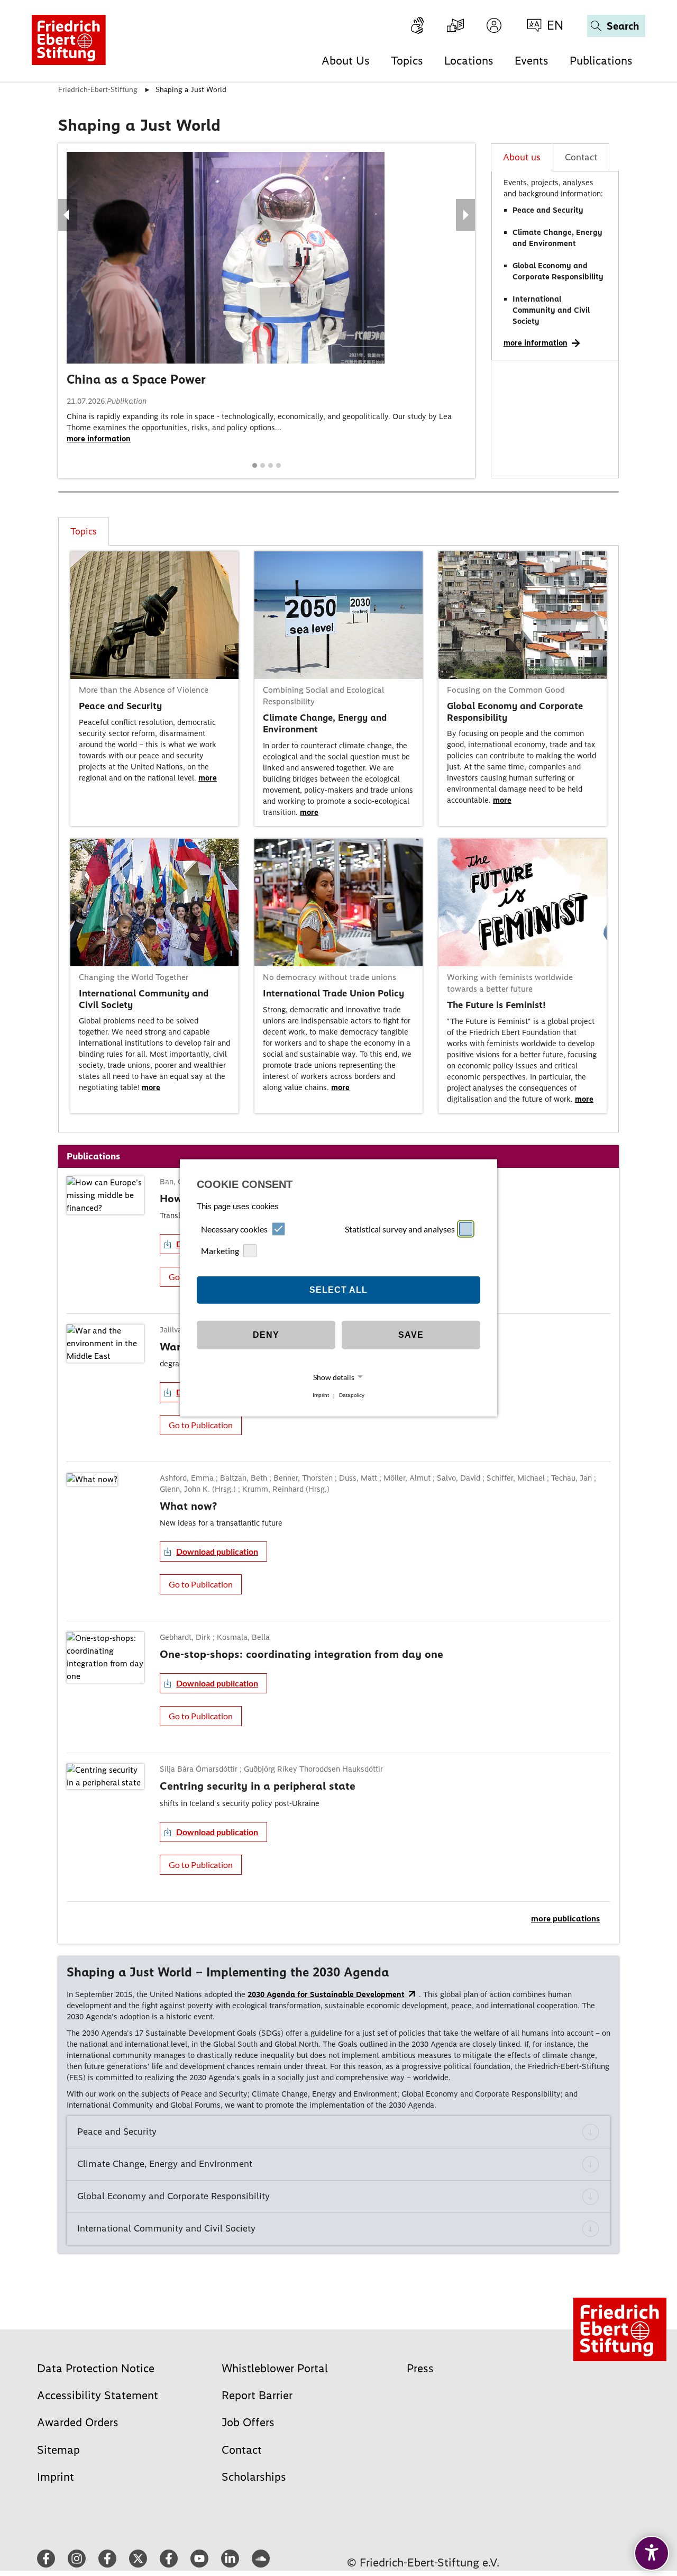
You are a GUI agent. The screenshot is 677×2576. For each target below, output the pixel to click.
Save (411, 1335)
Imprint (321, 1396)
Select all (338, 1290)
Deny (266, 1335)
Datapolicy (352, 1396)
